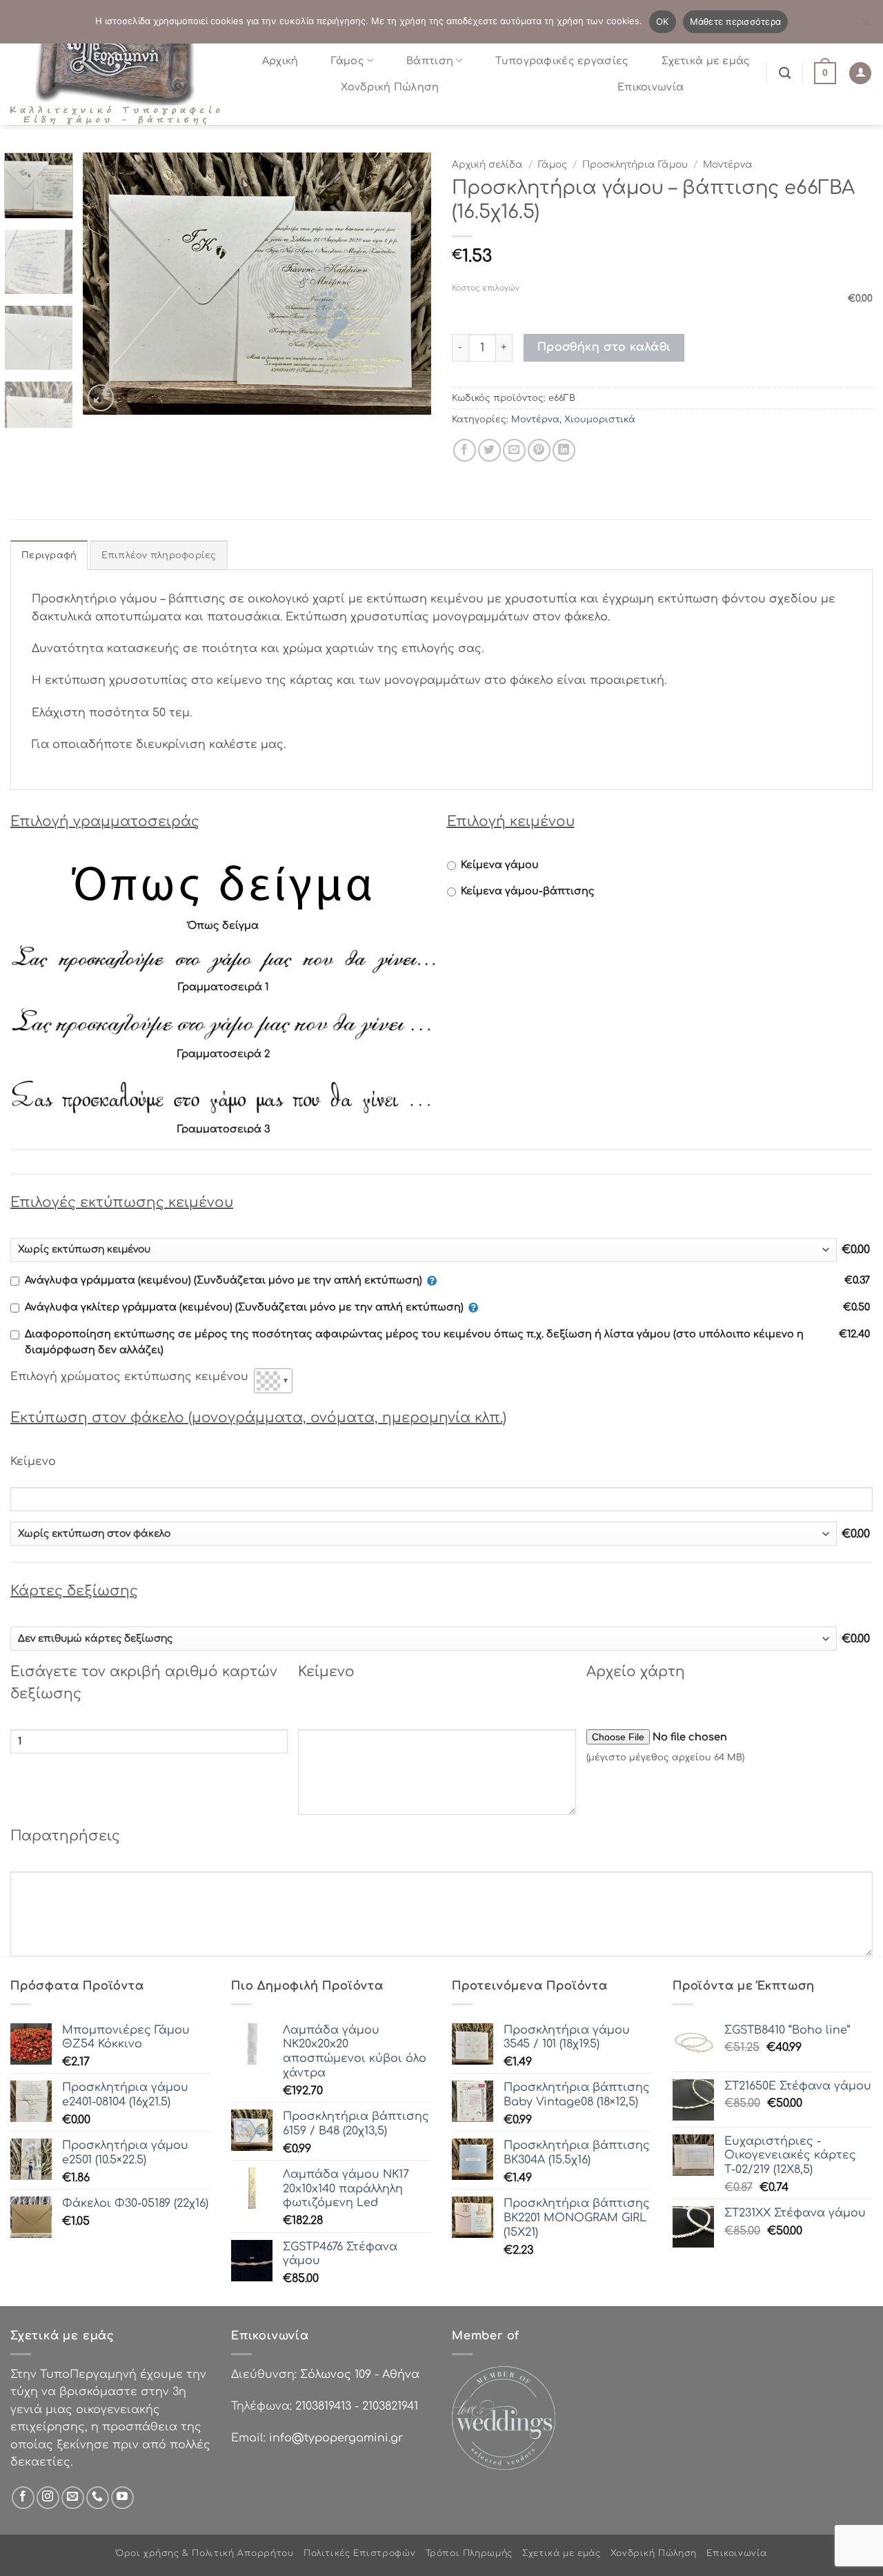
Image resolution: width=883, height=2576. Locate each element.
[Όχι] (864, 26)
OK (663, 21)
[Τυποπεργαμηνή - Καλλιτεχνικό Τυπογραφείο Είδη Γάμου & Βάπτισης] (121, 73)
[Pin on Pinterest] (539, 450)
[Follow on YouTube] (122, 2498)
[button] (825, 73)
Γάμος (347, 61)
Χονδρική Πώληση (390, 87)
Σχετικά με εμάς (706, 61)
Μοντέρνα (728, 165)
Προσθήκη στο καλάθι (604, 347)
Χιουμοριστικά (600, 420)
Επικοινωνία (651, 87)
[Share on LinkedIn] (564, 450)
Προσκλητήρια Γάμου (635, 165)
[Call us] (98, 2498)
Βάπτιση (430, 61)
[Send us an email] (73, 2498)
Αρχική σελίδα (487, 165)
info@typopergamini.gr (336, 2438)
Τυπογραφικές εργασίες (562, 61)
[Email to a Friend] (514, 450)
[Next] (407, 284)
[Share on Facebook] (465, 450)
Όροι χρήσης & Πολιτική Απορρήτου (205, 2553)
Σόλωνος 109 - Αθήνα (360, 2375)
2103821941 (390, 2406)
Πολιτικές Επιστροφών (359, 2553)
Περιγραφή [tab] (49, 555)
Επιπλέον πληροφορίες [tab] (159, 555)
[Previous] (107, 284)
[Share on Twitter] (489, 450)
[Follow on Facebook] (23, 2498)
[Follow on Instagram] (48, 2498)
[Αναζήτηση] (785, 73)
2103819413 (323, 2406)
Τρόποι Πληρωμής (469, 2553)
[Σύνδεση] (860, 73)
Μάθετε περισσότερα (736, 21)
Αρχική (280, 61)
